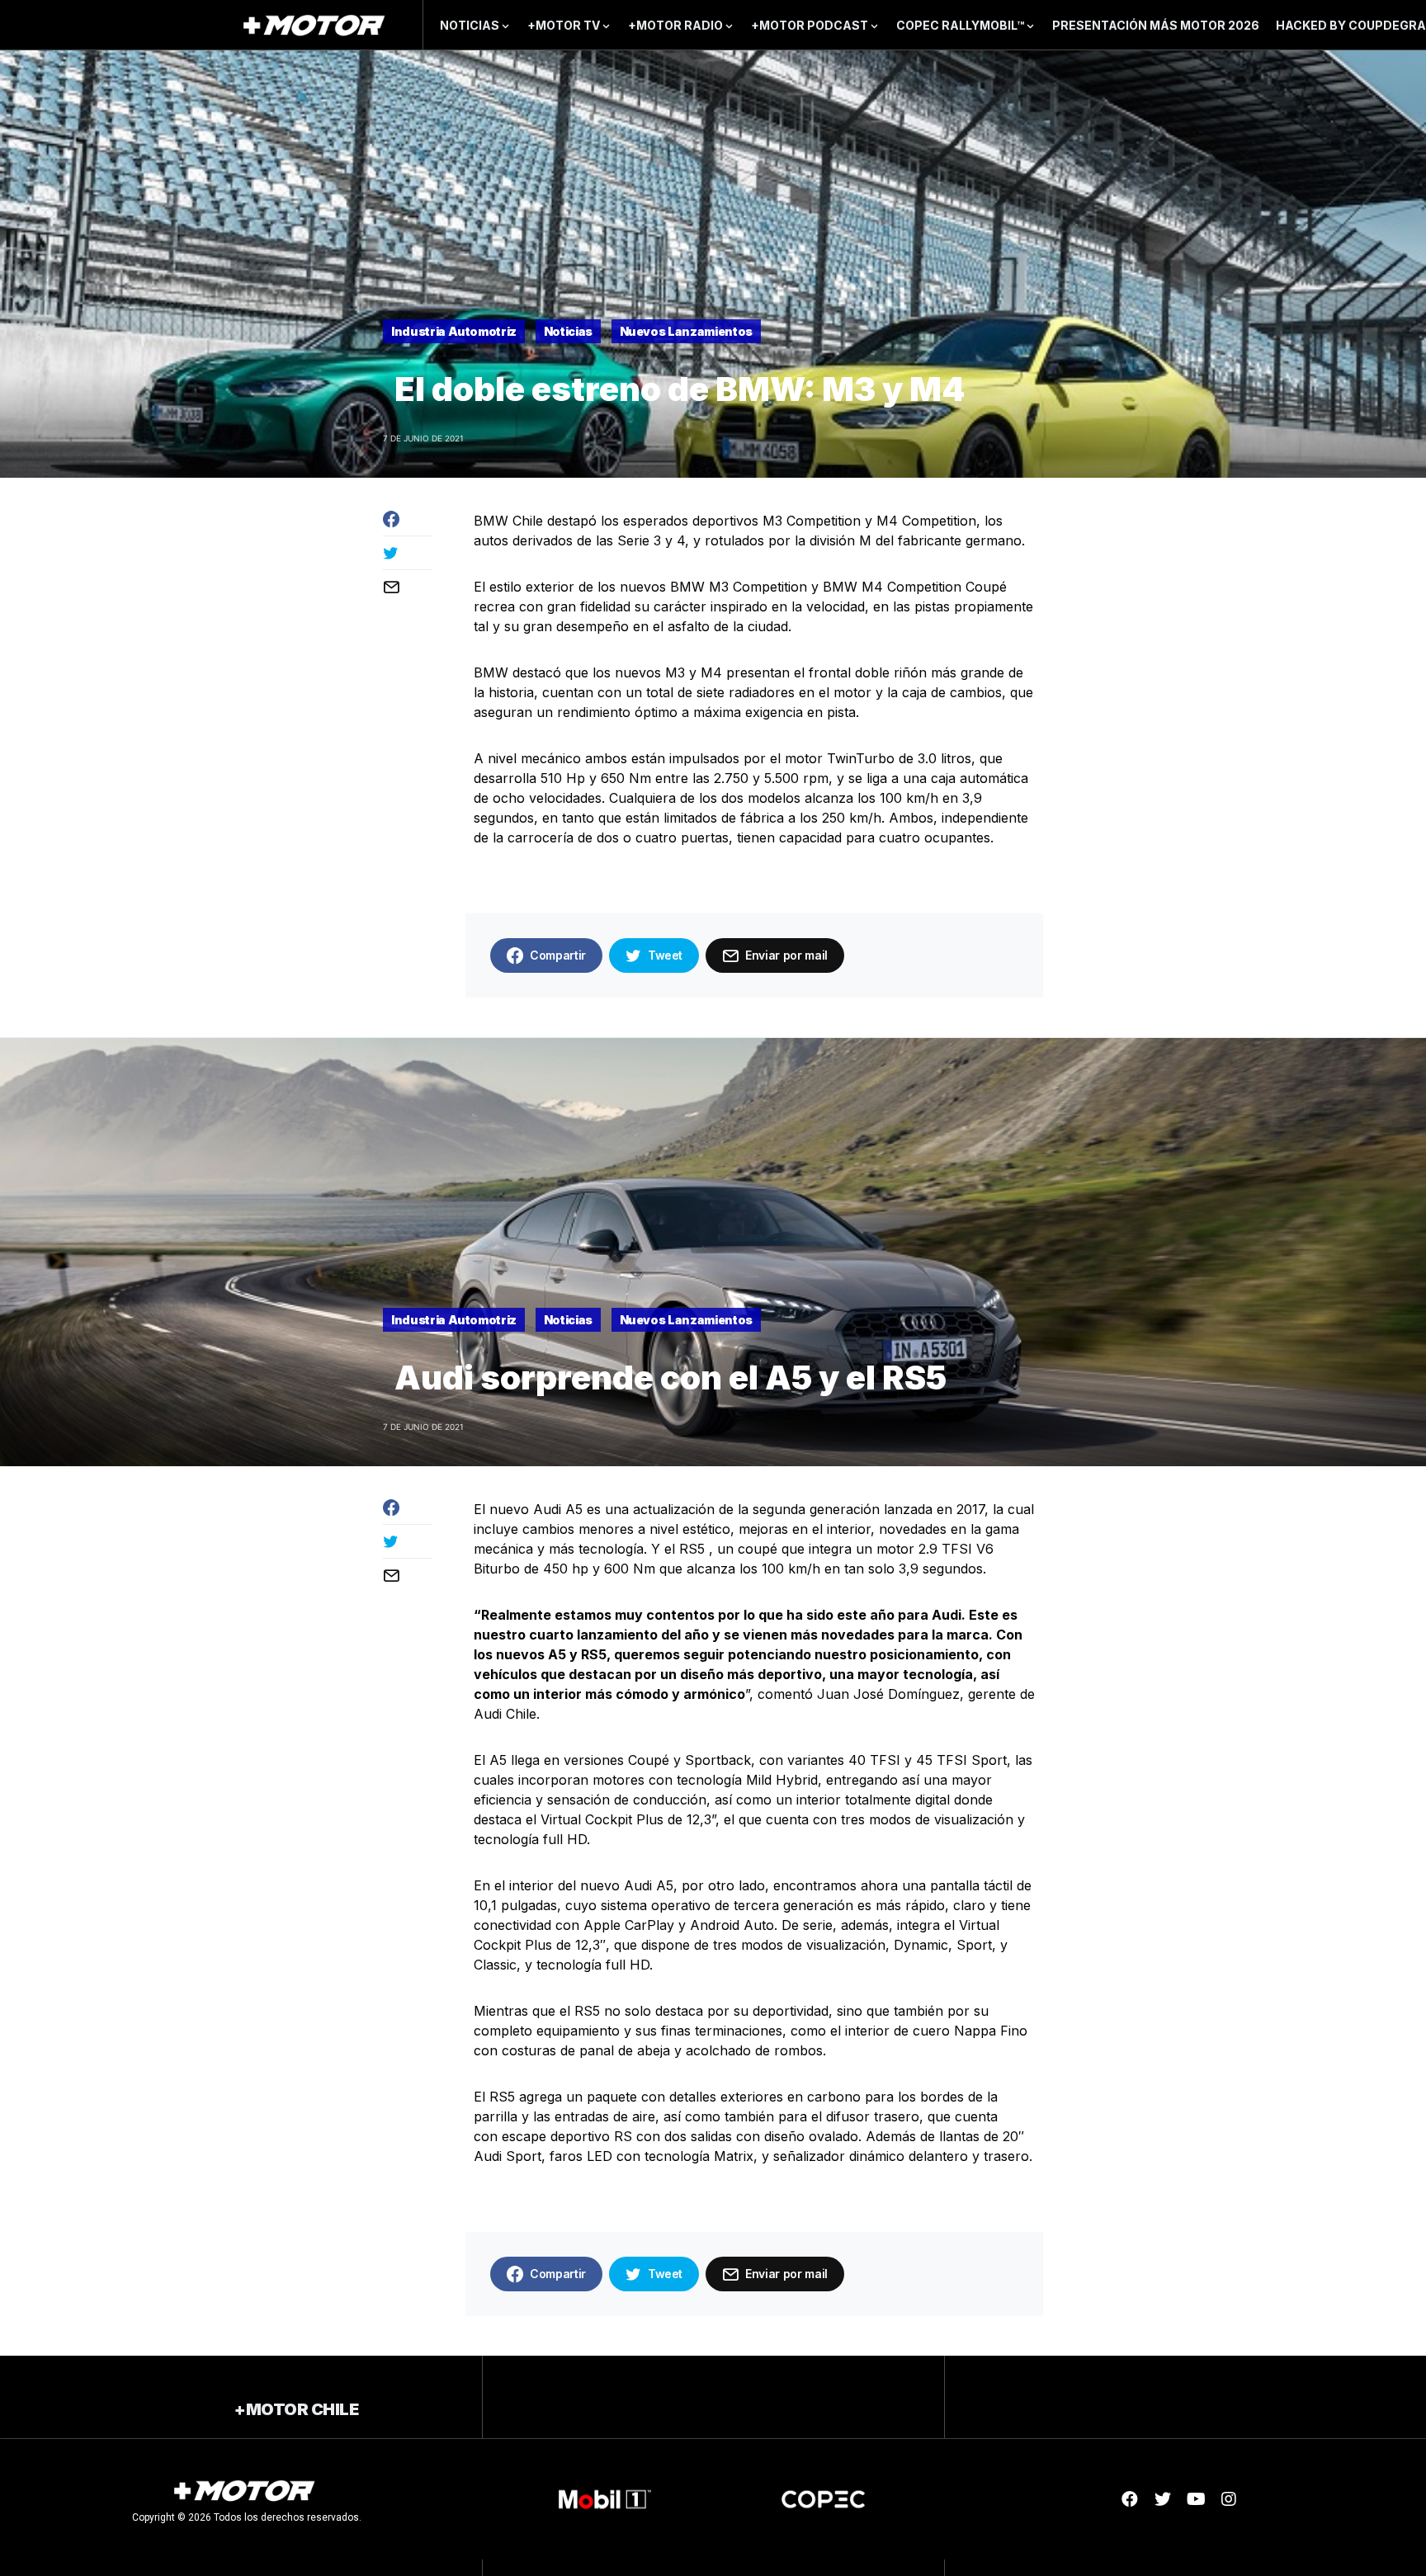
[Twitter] (1163, 2499)
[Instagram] (1229, 2499)
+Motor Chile (296, 2409)
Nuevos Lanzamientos (686, 331)
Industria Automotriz (454, 331)
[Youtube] (1196, 2499)
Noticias (568, 331)
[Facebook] (1130, 2499)
